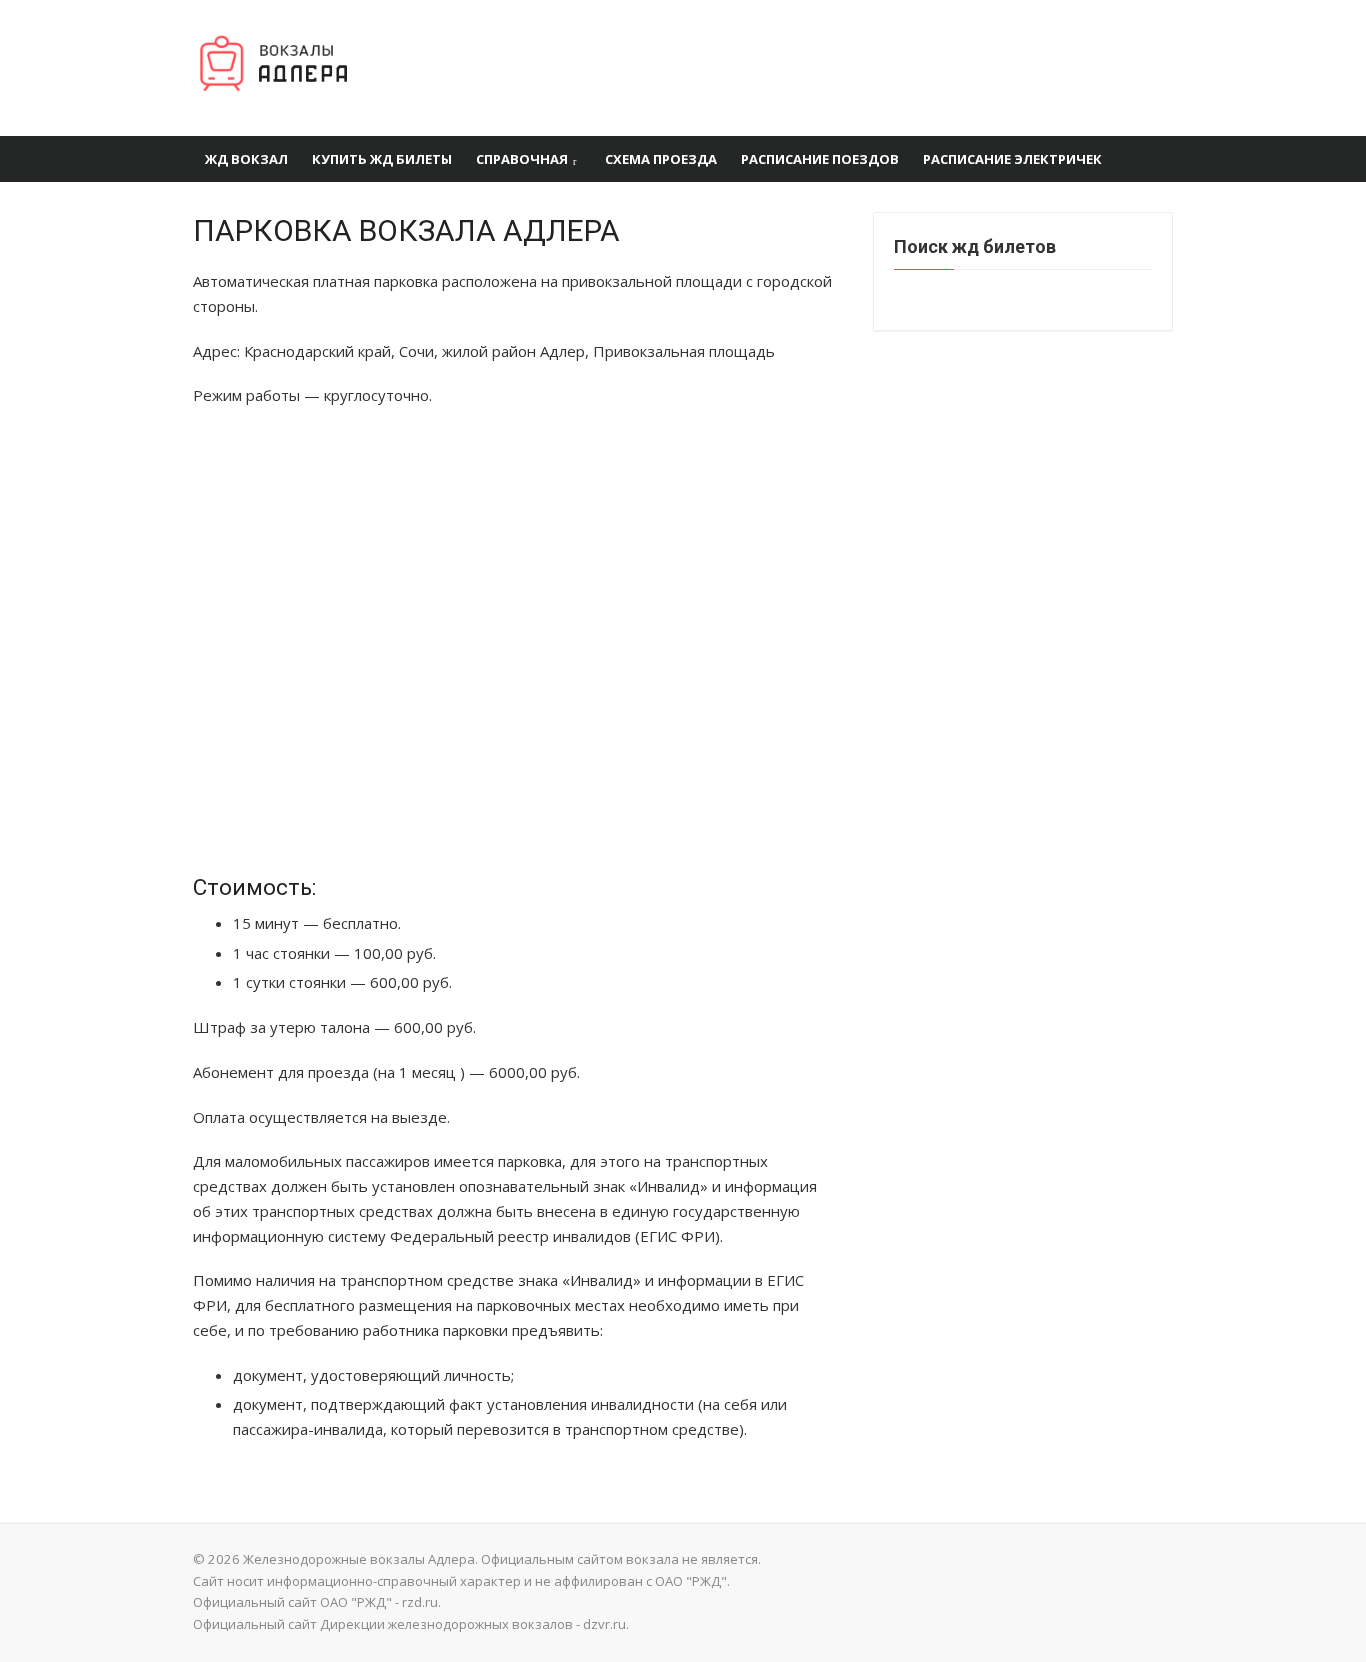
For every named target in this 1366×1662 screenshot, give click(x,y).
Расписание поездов (820, 159)
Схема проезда (661, 159)
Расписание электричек (1012, 159)
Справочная (522, 159)
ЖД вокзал (246, 159)
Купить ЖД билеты (382, 159)
